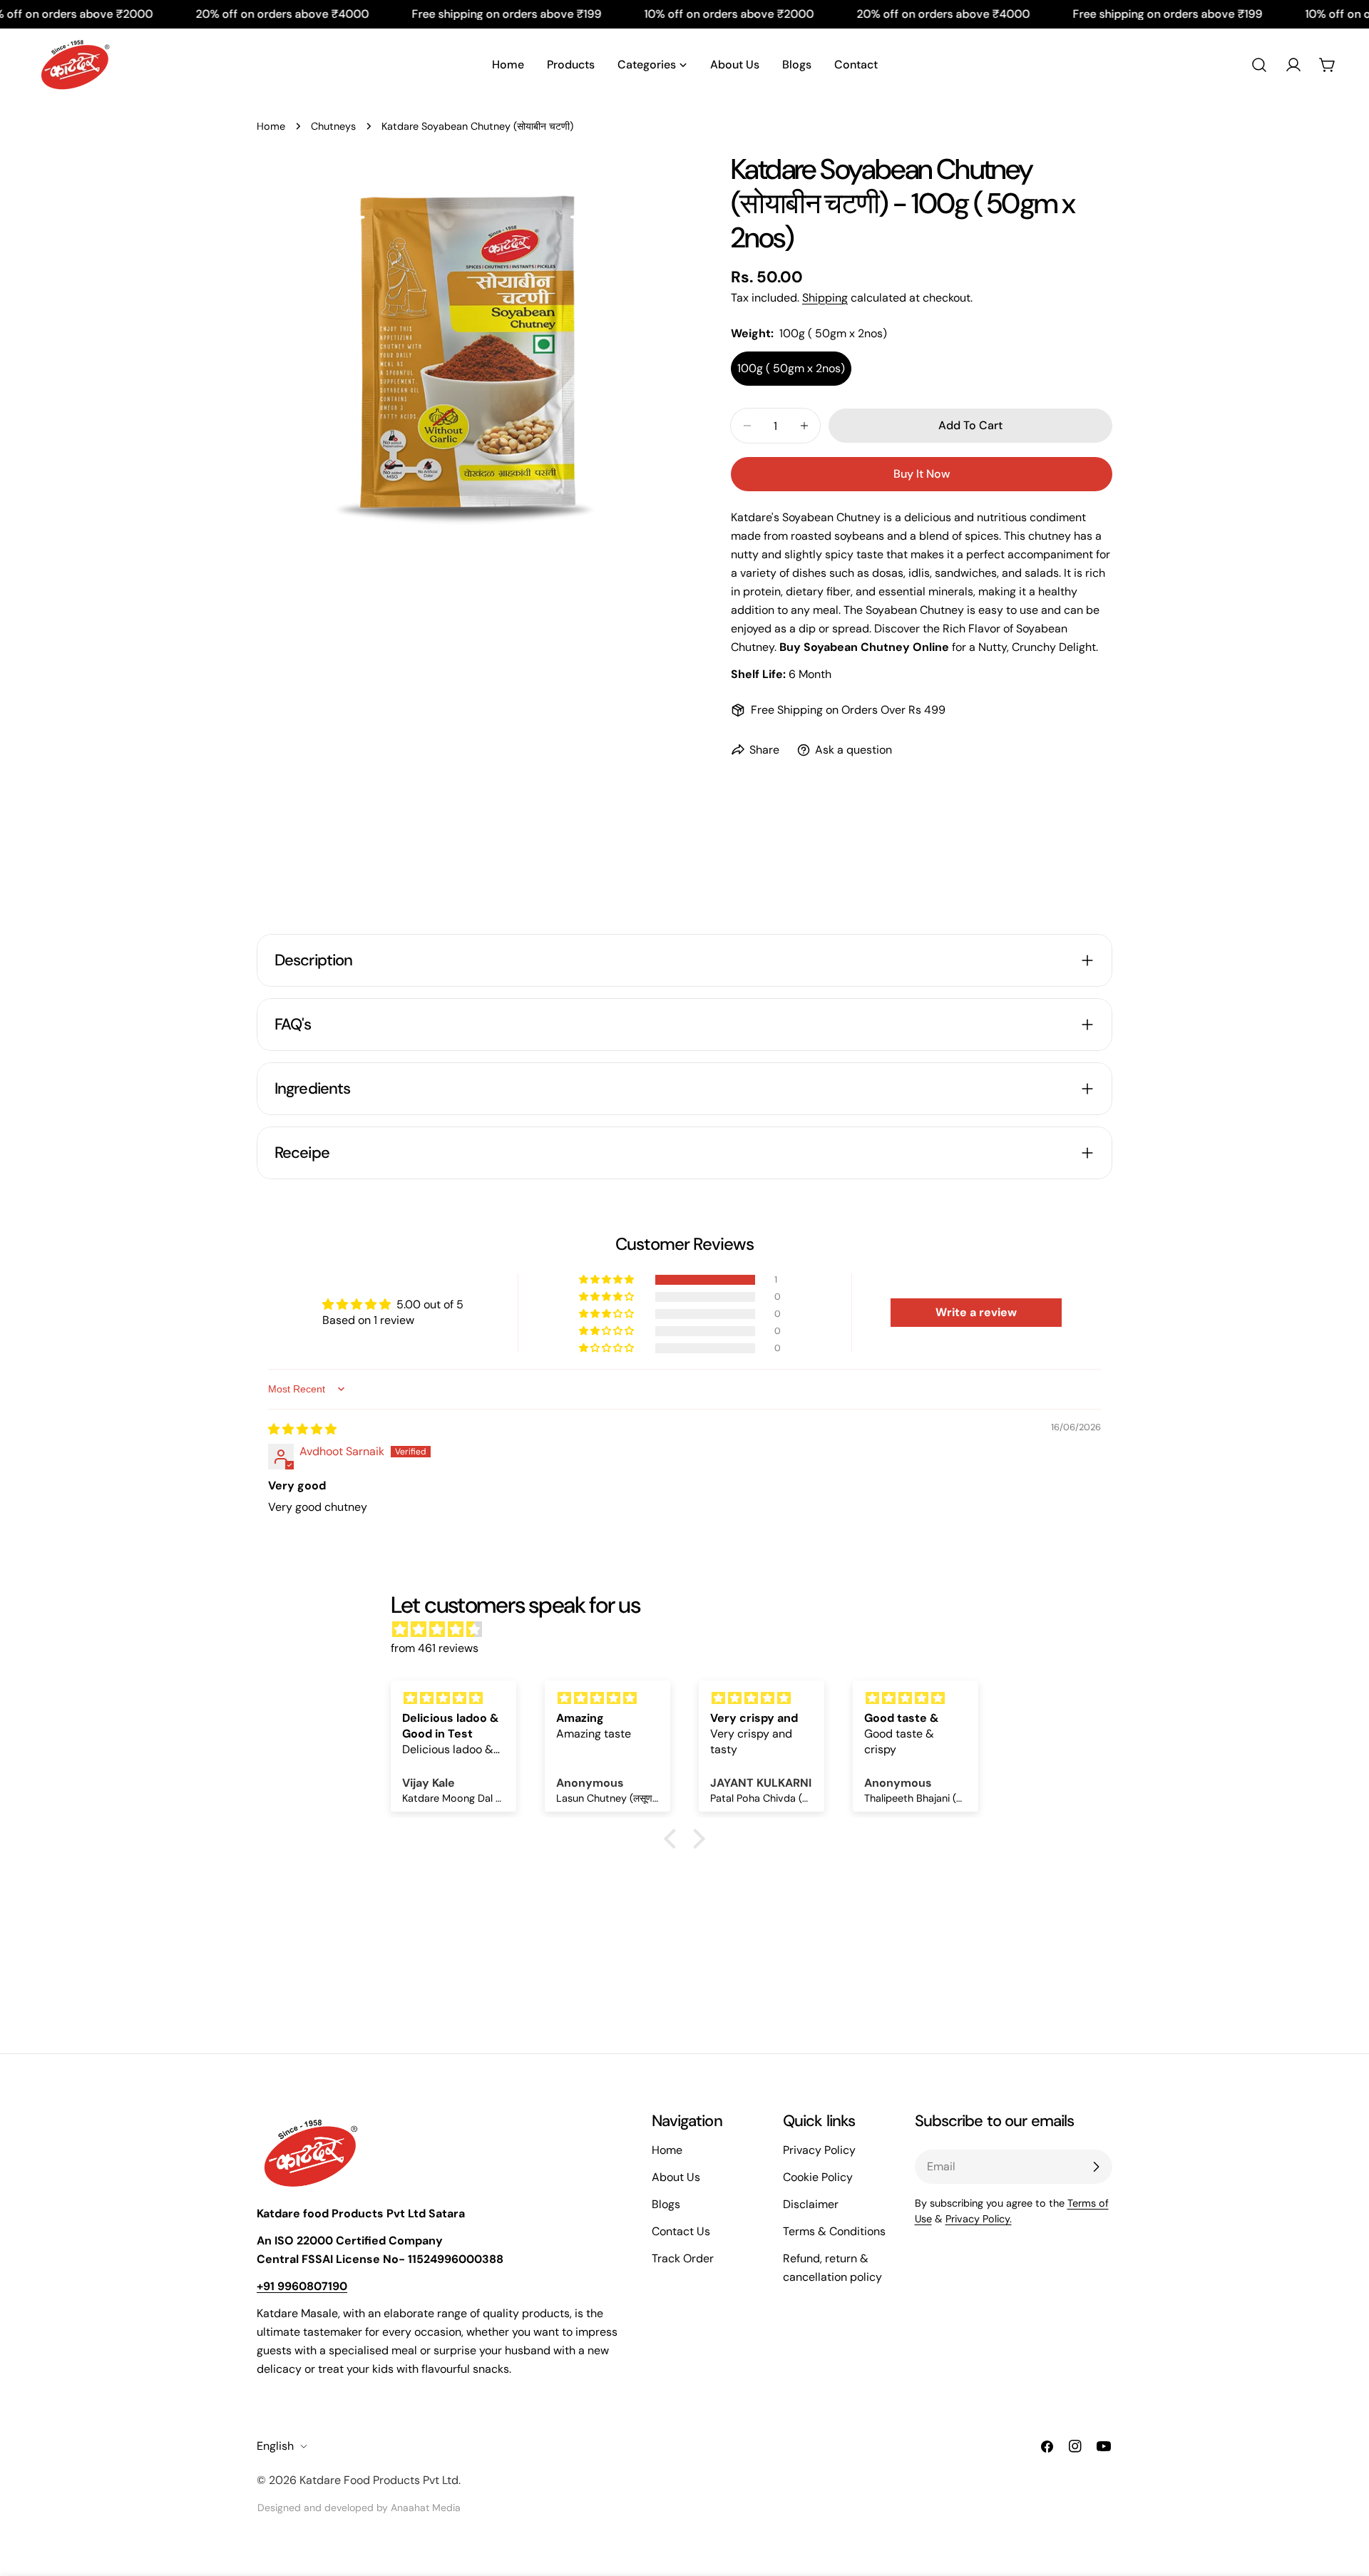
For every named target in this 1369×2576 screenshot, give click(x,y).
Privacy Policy (819, 2150)
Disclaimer (811, 2204)
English (275, 2446)
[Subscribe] (1096, 2167)
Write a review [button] (976, 1312)
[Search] (1259, 65)
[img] (302, 1429)
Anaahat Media (426, 2508)
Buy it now (922, 474)
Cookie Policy (818, 2177)
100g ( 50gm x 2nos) (791, 368)
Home (271, 126)
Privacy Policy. (979, 2219)
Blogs (666, 2204)
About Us (676, 2177)
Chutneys (333, 126)
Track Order (683, 2258)
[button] (607, 1280)
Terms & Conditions (834, 2231)
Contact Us (681, 2231)
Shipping (825, 298)
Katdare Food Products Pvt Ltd (379, 2480)
